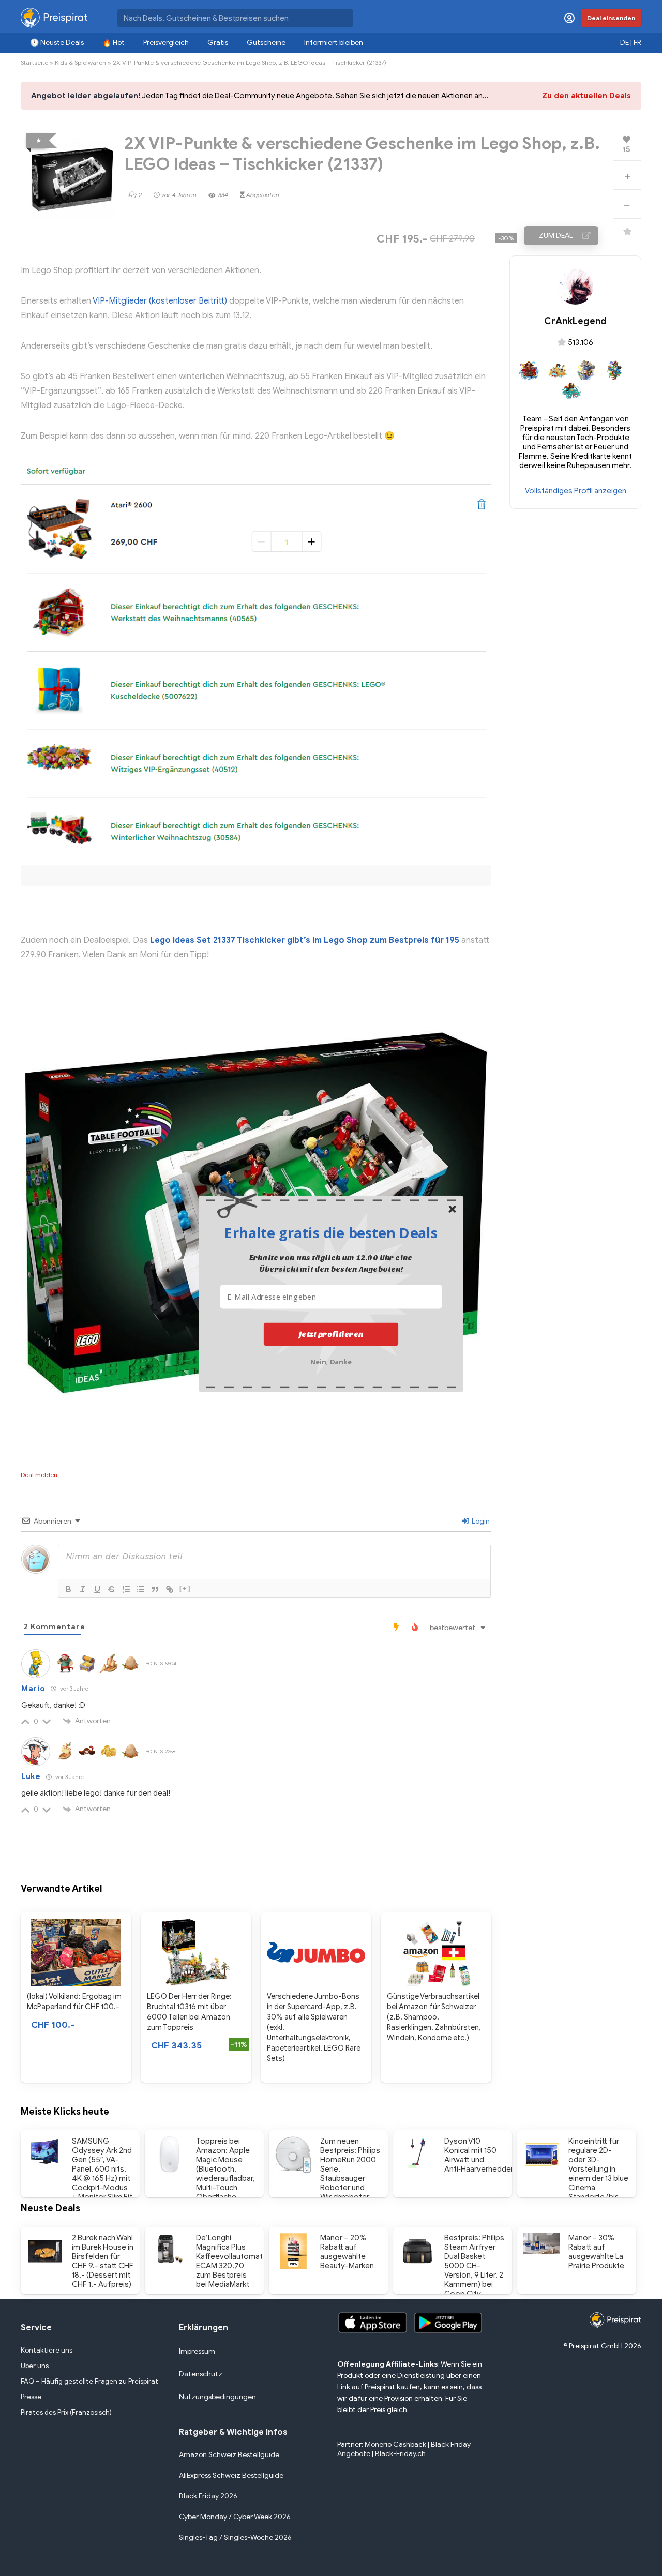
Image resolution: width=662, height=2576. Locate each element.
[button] (331, 1232)
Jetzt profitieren (331, 1334)
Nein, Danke (331, 1360)
